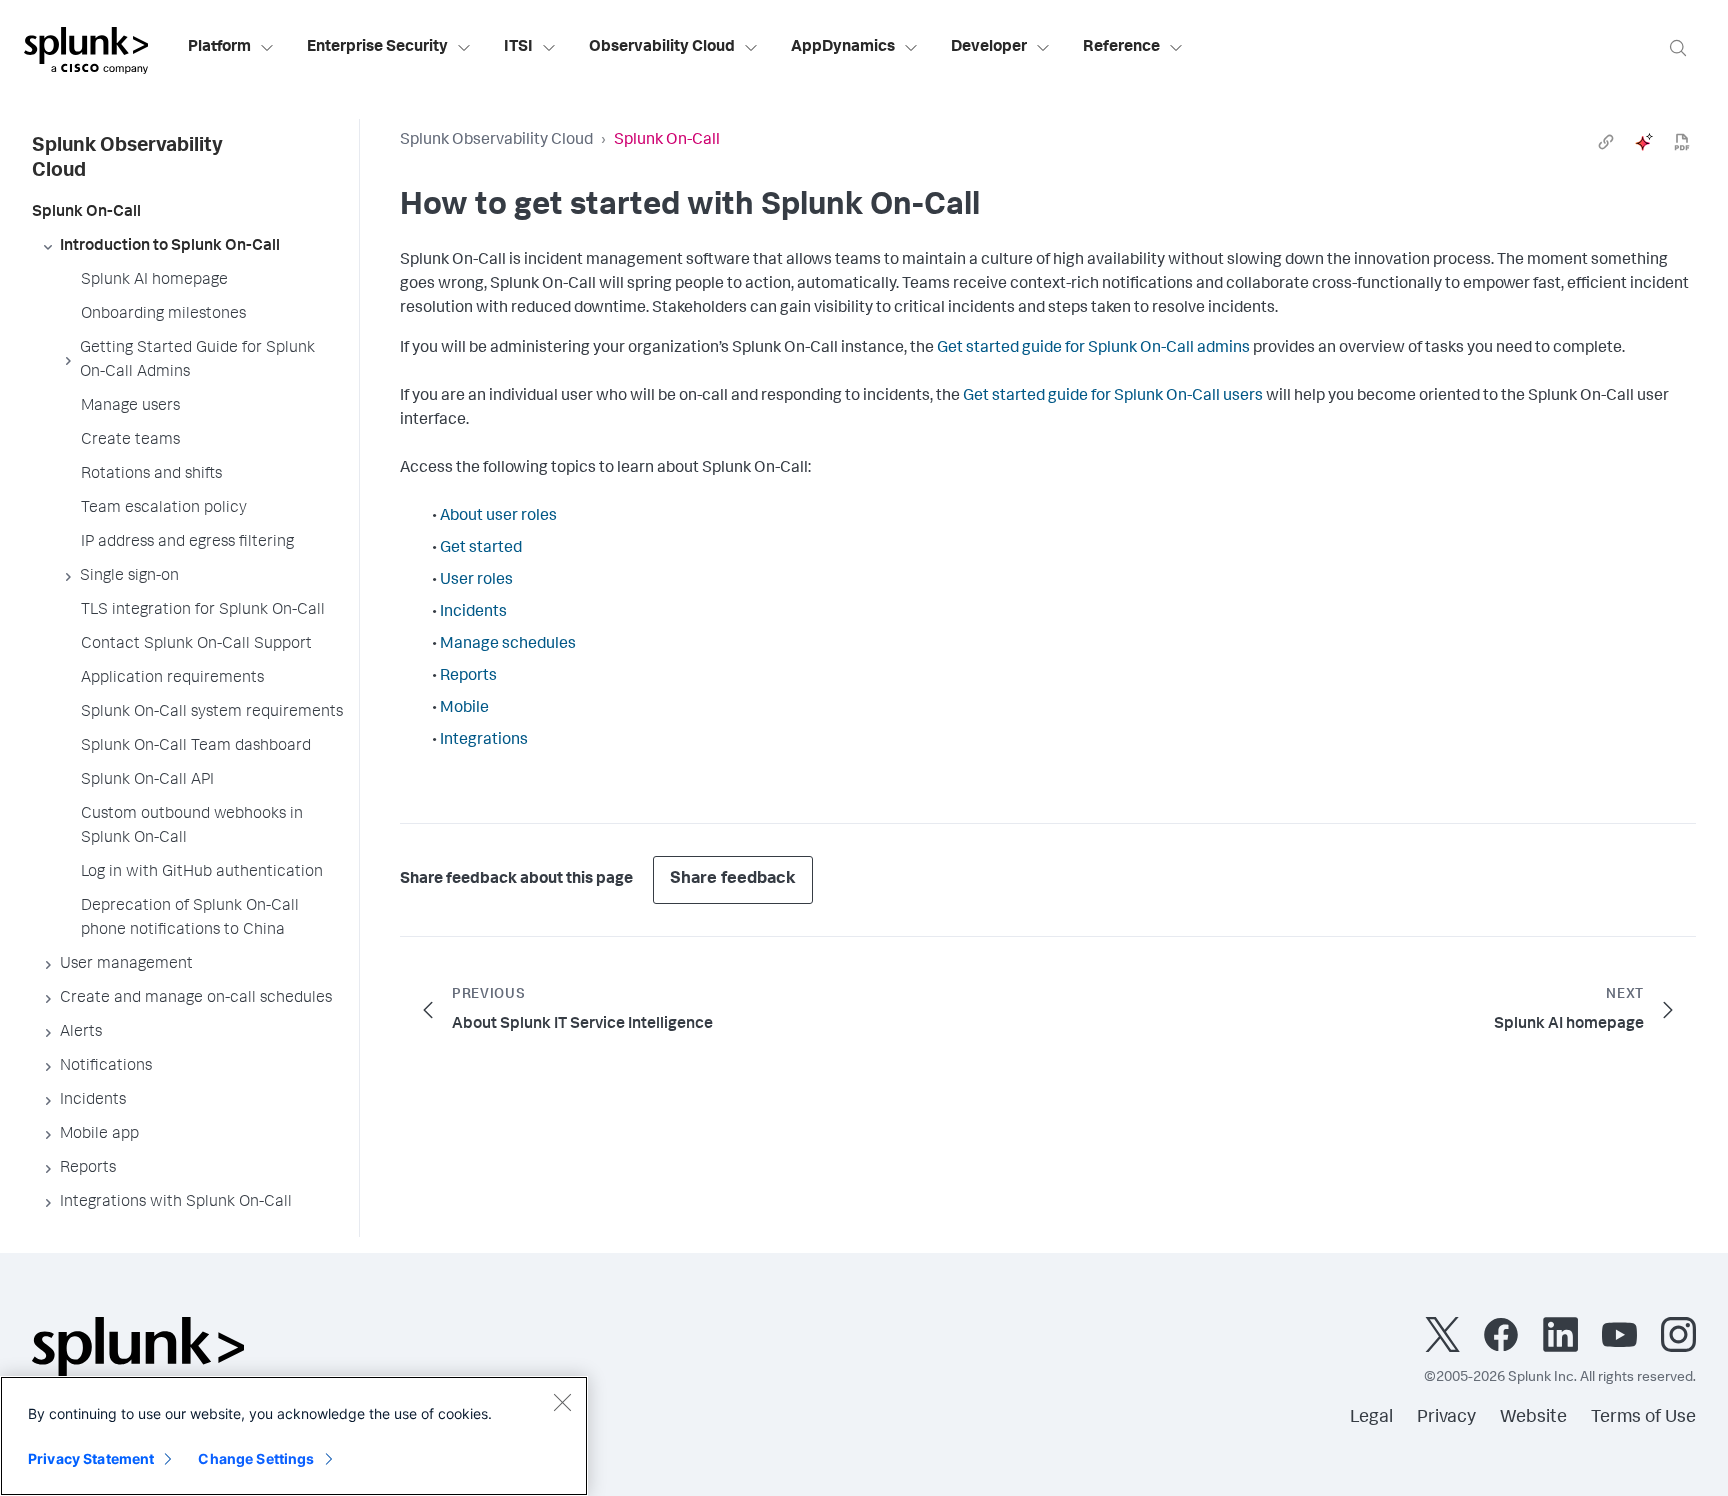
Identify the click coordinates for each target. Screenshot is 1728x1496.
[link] (1606, 142)
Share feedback (733, 879)
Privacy (1446, 1418)
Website (1533, 1418)
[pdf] (1682, 142)
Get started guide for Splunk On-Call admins (1093, 349)
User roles (476, 581)
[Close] (562, 1402)
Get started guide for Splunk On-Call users (1113, 397)
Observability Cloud (662, 48)
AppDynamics (843, 48)
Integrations (484, 741)
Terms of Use (1643, 1418)
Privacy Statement (91, 1458)
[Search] (1678, 47)
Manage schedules (508, 645)
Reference (1121, 48)
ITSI (518, 48)
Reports (468, 677)
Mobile (464, 709)
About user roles (498, 517)
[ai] (1644, 142)
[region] (294, 1436)
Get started (481, 549)
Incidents (473, 613)
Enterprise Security (377, 48)
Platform (219, 48)
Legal (1371, 1418)
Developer (989, 48)
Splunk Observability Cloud (496, 141)
